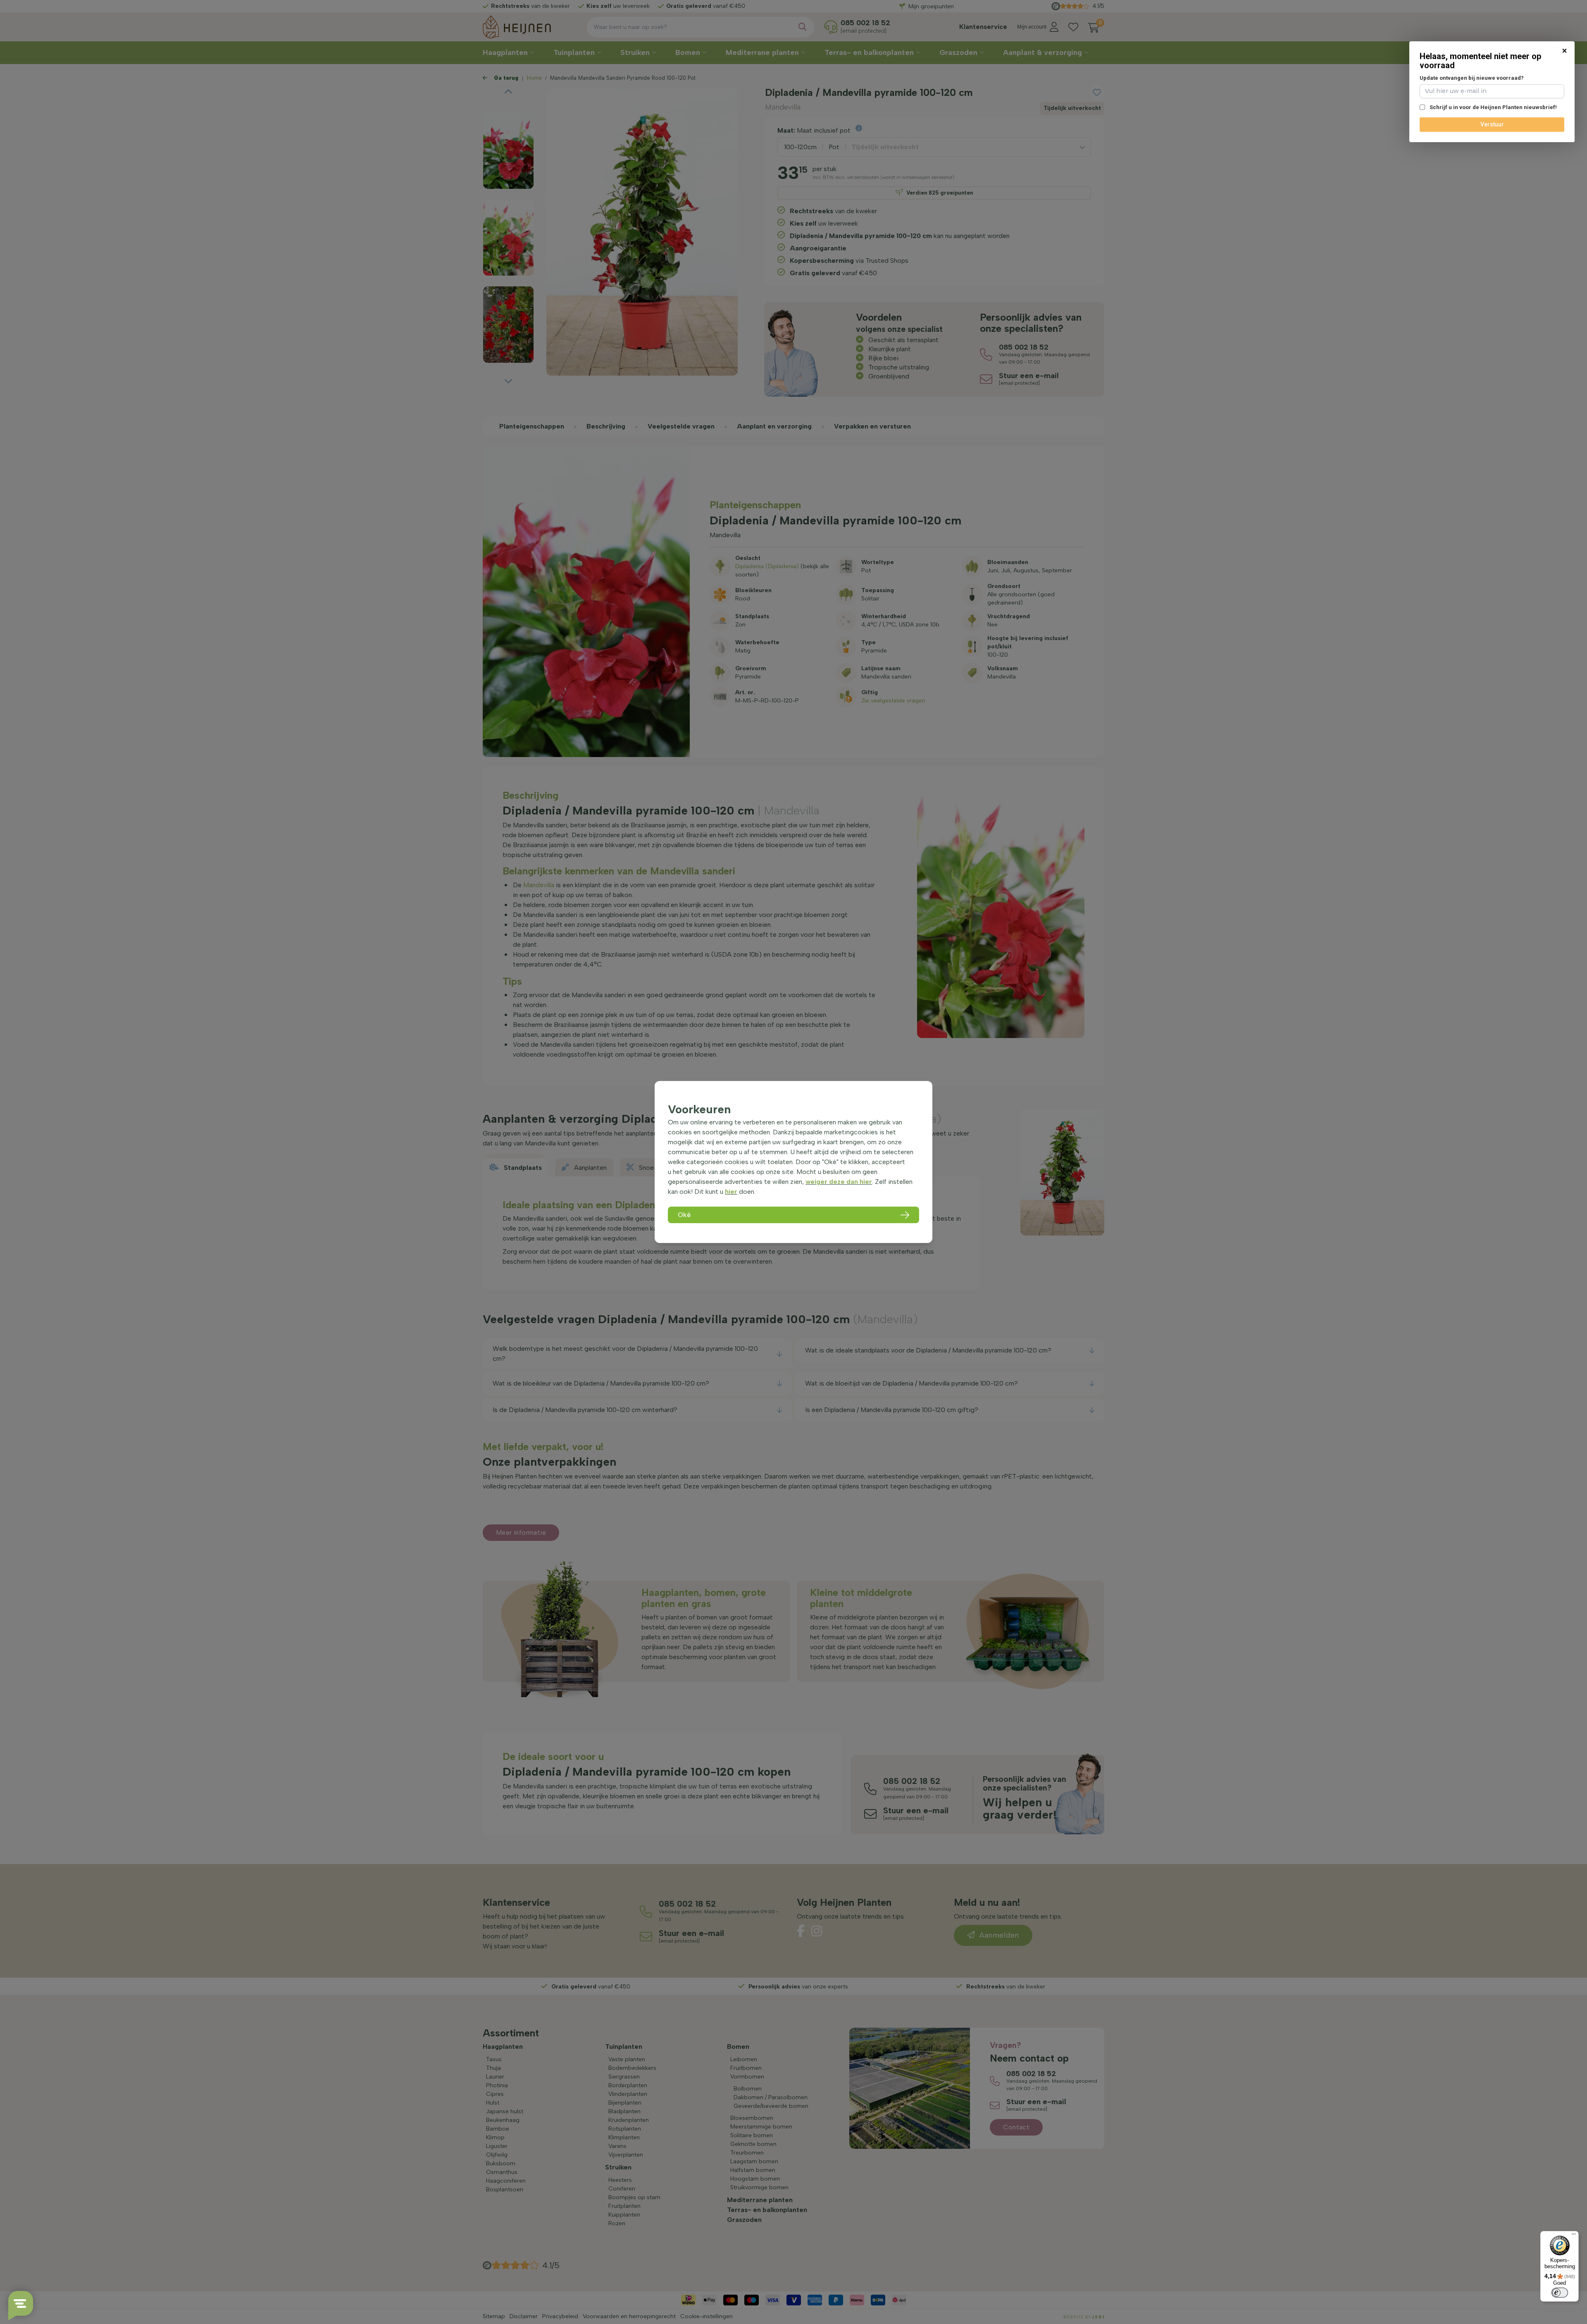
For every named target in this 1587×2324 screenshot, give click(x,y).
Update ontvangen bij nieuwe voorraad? (1472, 78)
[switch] (1560, 2293)
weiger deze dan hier (839, 1182)
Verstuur (1492, 124)
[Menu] (1574, 2236)
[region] (793, 1162)
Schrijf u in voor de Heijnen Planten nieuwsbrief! (1493, 107)
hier (731, 1192)
